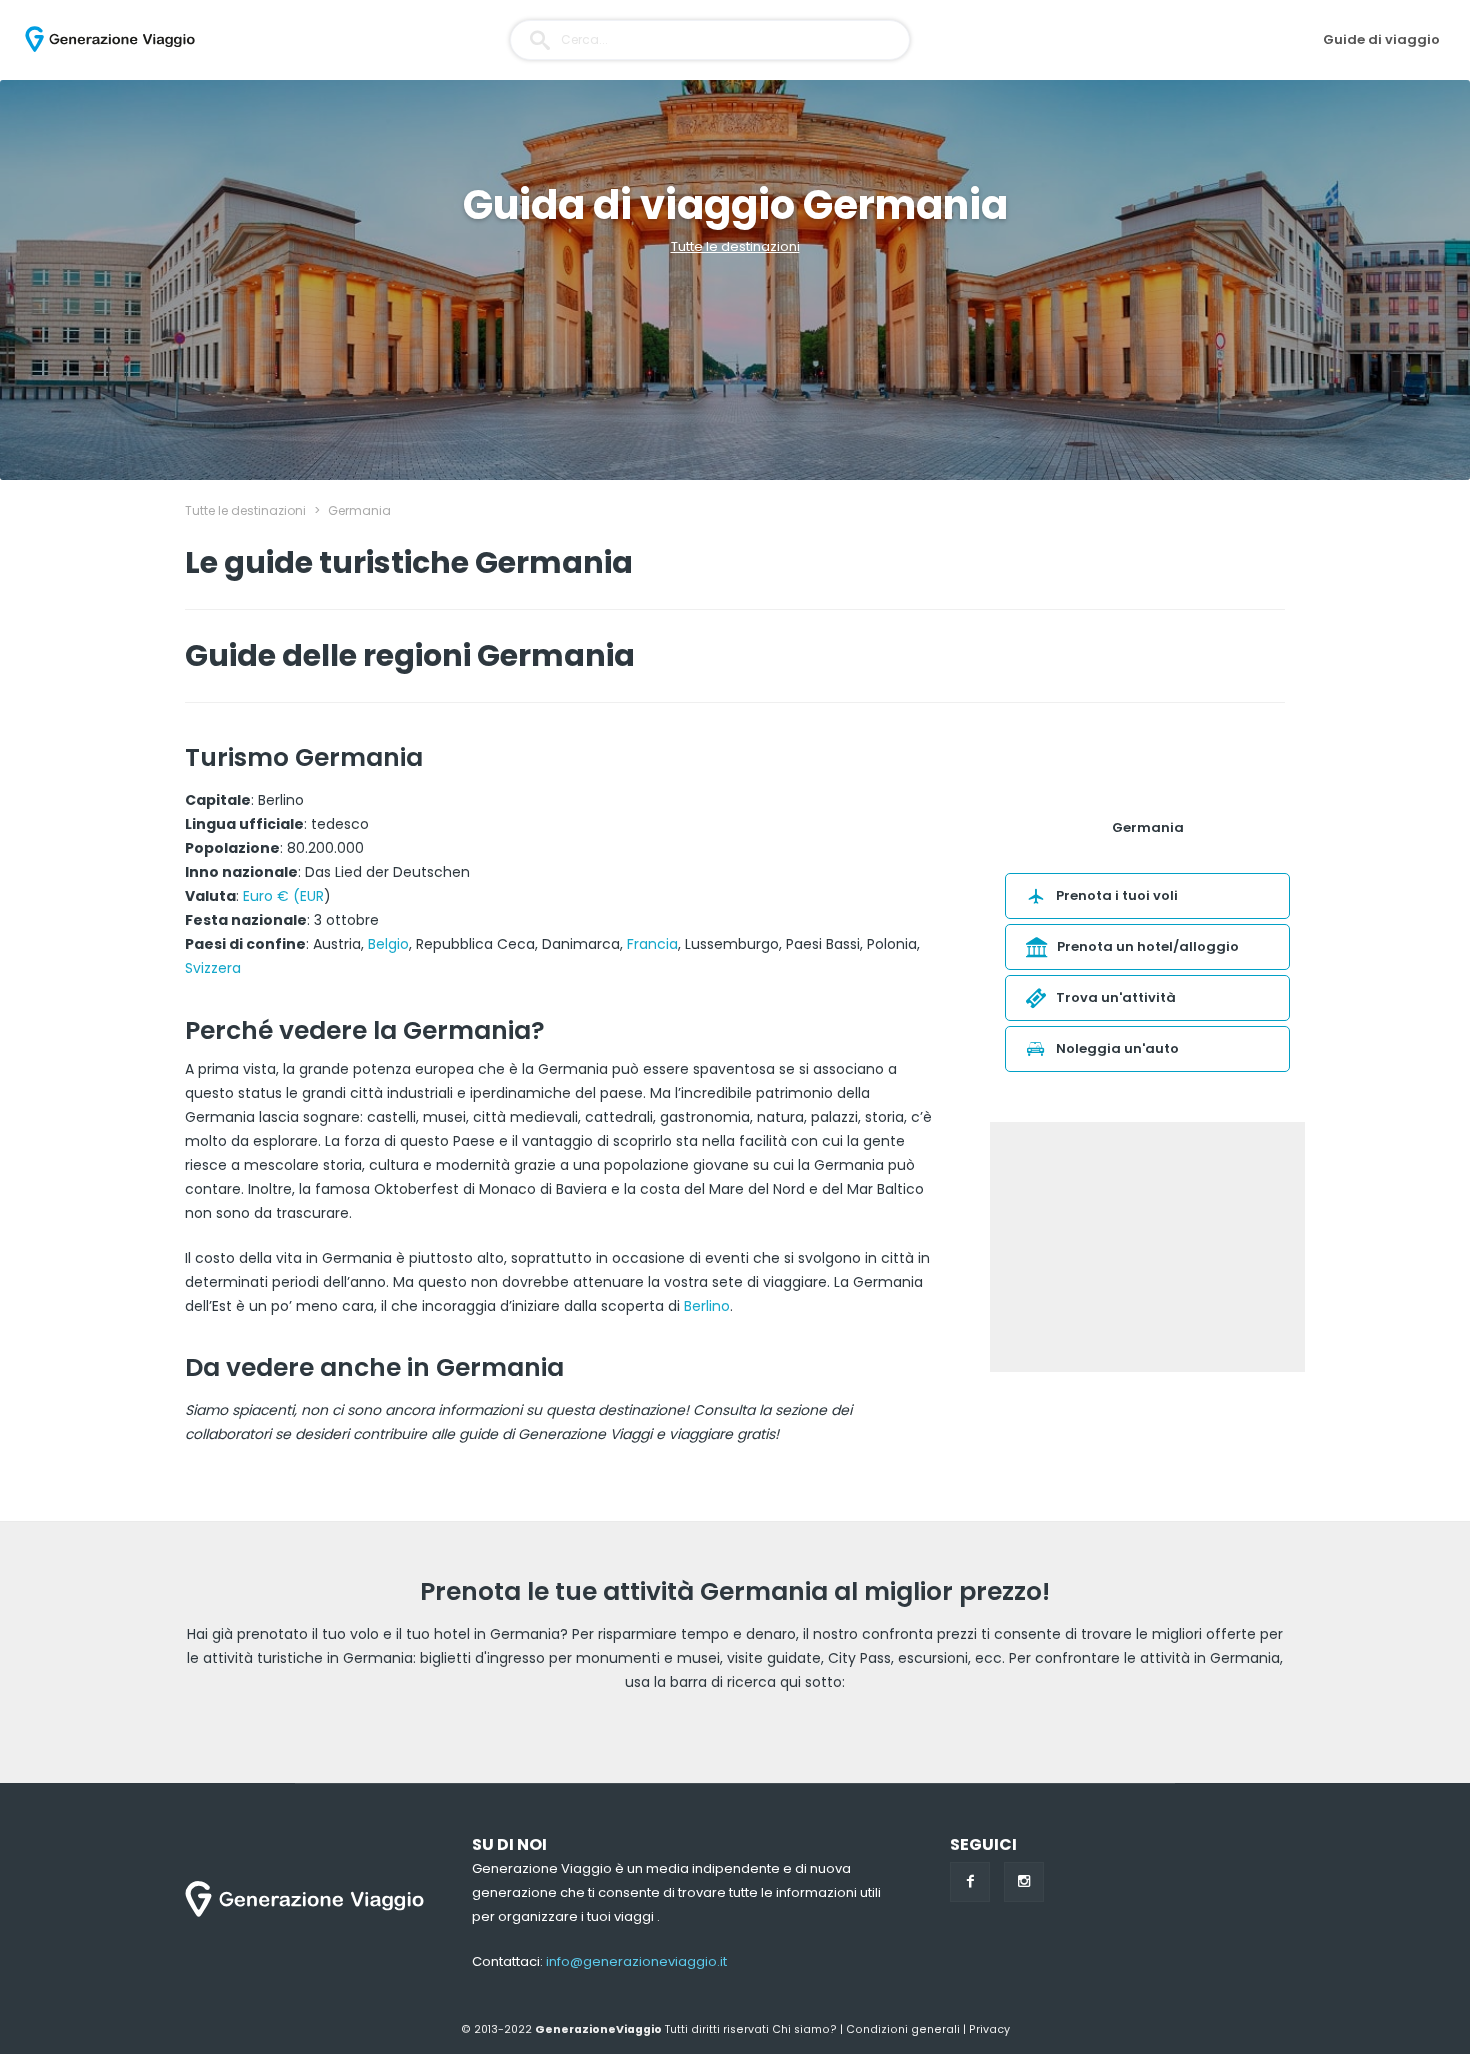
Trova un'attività (1116, 997)
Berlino (707, 1306)
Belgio (388, 944)
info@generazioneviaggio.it (636, 1961)
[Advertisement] (1147, 1247)
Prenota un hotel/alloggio (1148, 946)
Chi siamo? (804, 2029)
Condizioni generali (903, 2029)
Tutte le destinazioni (735, 246)
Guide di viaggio (1381, 39)
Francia (652, 944)
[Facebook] (970, 1882)
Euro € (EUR (283, 896)
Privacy (989, 2029)
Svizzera (213, 968)
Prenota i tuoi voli (1117, 895)
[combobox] (710, 40)
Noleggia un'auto (1117, 1048)
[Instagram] (1024, 1882)
